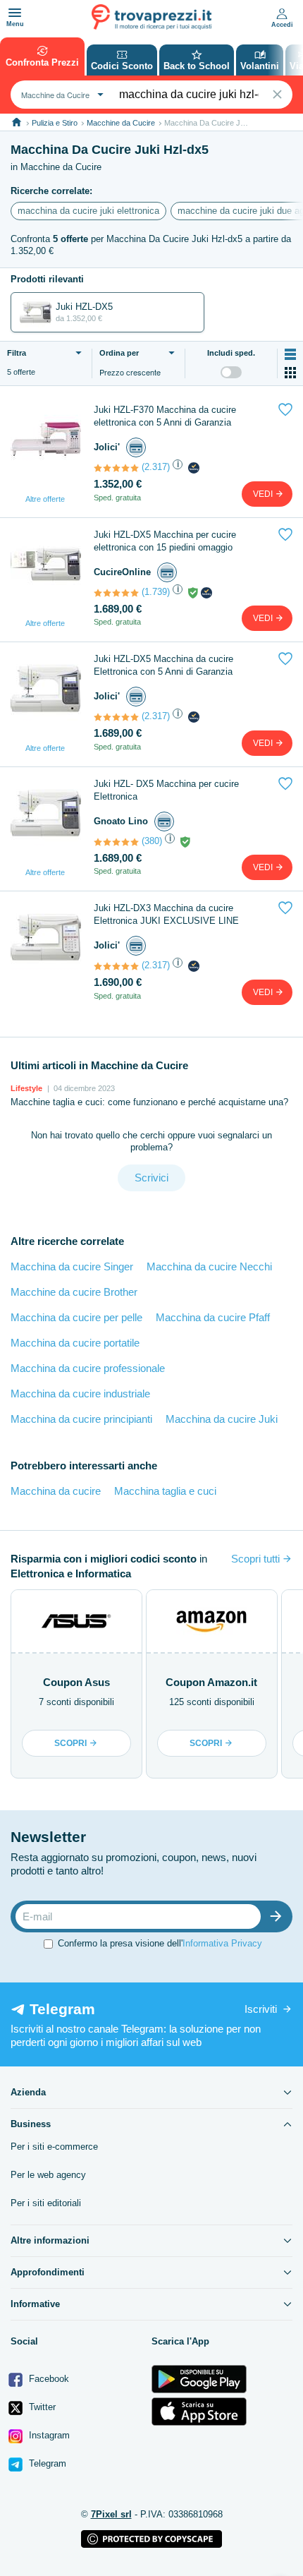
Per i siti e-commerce (54, 2147)
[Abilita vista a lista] (290, 354)
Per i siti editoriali (46, 2203)
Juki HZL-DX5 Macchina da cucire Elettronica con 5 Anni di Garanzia (163, 665)
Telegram (46, 2463)
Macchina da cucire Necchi (209, 1266)
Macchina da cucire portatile (75, 1343)
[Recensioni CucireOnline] (116, 593)
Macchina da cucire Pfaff (213, 1317)
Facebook (48, 2379)
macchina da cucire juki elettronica (88, 211)
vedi (264, 494)
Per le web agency (48, 2175)
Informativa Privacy (222, 1943)
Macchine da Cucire (121, 123)
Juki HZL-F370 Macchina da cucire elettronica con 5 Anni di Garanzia (165, 416)
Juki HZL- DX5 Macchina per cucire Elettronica (166, 790)
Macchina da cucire (56, 1491)
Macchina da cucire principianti (81, 1419)
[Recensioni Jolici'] (116, 468)
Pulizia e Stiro (55, 123)
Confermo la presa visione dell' (160, 1943)
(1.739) (156, 592)
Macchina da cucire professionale (88, 1368)
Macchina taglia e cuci (165, 1491)
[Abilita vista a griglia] (290, 373)
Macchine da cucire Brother (74, 1292)
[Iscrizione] (279, 1916)
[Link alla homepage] (17, 122)
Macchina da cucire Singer (72, 1266)
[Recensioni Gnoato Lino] (116, 842)
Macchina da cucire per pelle (76, 1317)
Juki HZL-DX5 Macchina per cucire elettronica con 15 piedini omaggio (165, 541)
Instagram (48, 2435)
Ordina (119, 353)
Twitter (41, 2407)
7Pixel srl (111, 2514)
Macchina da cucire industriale (80, 1394)
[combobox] (61, 95)
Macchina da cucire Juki (222, 1419)
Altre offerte (45, 499)
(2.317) (156, 467)
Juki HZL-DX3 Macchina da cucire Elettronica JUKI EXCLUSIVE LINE (166, 914)
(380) (152, 841)
